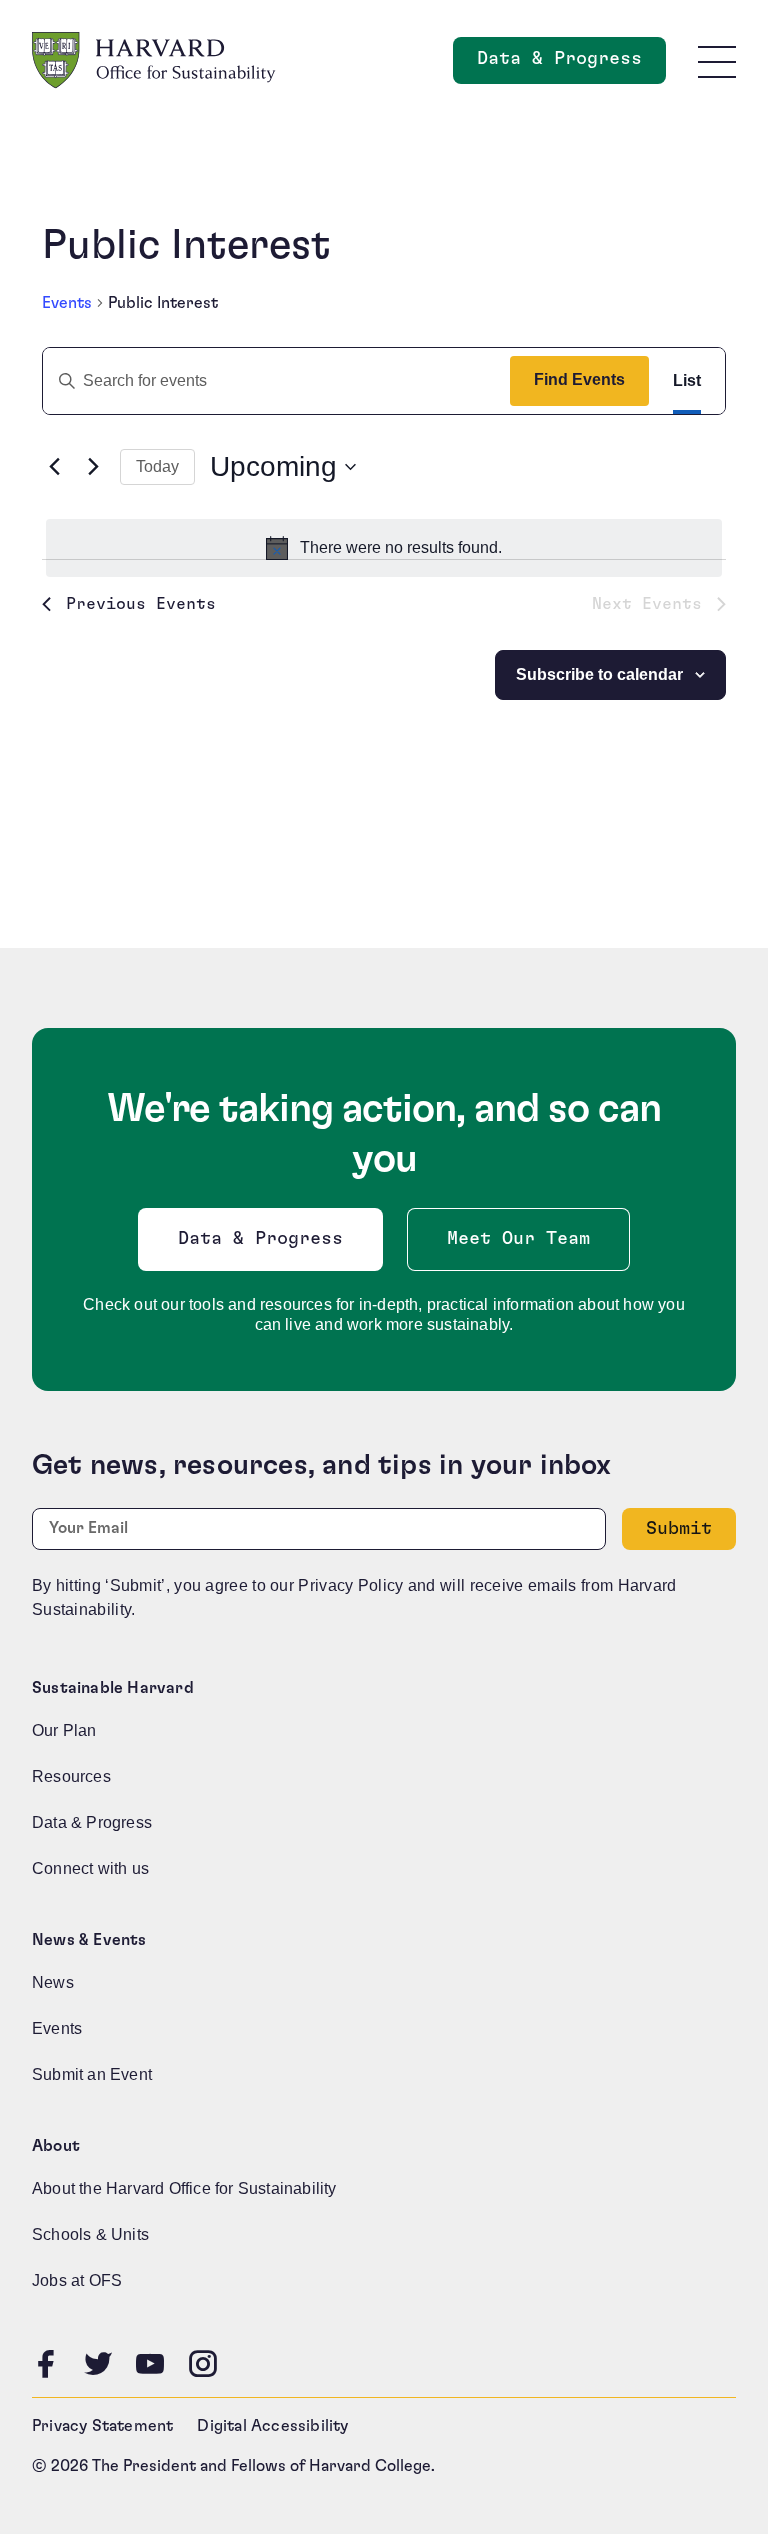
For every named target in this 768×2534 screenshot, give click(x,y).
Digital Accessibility (272, 2426)
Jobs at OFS (77, 2280)
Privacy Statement (102, 2426)
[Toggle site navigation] (717, 61)
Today (157, 466)
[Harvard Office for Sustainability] (154, 60)
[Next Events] (93, 467)
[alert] (384, 548)
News (53, 1982)
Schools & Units (90, 2234)
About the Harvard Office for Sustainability (184, 2188)
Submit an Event (92, 2074)
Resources (71, 1776)
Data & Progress (571, 64)
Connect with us (90, 1868)
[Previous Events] (54, 467)
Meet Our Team (518, 1239)
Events (67, 303)
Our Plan (64, 1730)
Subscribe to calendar (599, 674)
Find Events (579, 379)
